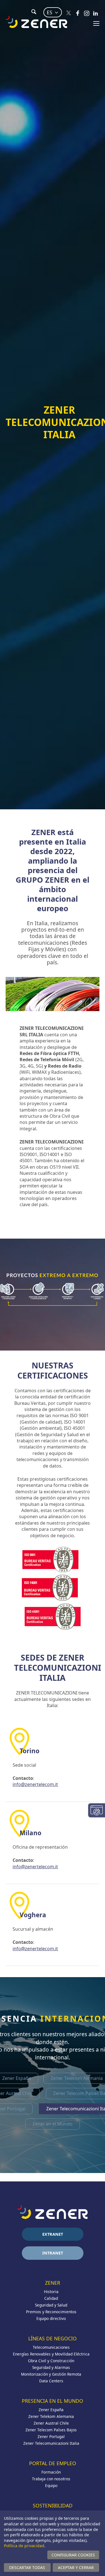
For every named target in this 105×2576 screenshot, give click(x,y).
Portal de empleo (53, 2463)
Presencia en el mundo (53, 2401)
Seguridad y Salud (51, 2305)
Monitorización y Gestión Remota (51, 2374)
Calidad (51, 2298)
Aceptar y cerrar (76, 2567)
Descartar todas (27, 2567)
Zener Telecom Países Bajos (51, 2430)
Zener (53, 2283)
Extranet (53, 2234)
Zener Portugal (51, 2436)
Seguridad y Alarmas (51, 2367)
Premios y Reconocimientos (51, 2312)
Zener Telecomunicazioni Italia (51, 2443)
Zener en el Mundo (53, 2124)
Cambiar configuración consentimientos (97, 1810)
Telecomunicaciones (51, 2347)
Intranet (53, 2253)
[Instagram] (87, 13)
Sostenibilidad (53, 2505)
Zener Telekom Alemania (51, 2416)
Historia (51, 2292)
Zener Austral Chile (51, 2423)
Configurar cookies (73, 2555)
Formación (51, 2472)
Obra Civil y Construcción (51, 2361)
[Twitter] (69, 13)
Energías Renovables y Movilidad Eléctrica (51, 2354)
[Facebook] (78, 13)
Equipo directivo (51, 2318)
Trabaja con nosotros (51, 2479)
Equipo (51, 2485)
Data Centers (51, 2381)
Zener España (51, 2410)
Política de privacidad (24, 2546)
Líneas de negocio (53, 2338)
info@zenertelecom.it (35, 1784)
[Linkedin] (95, 13)
